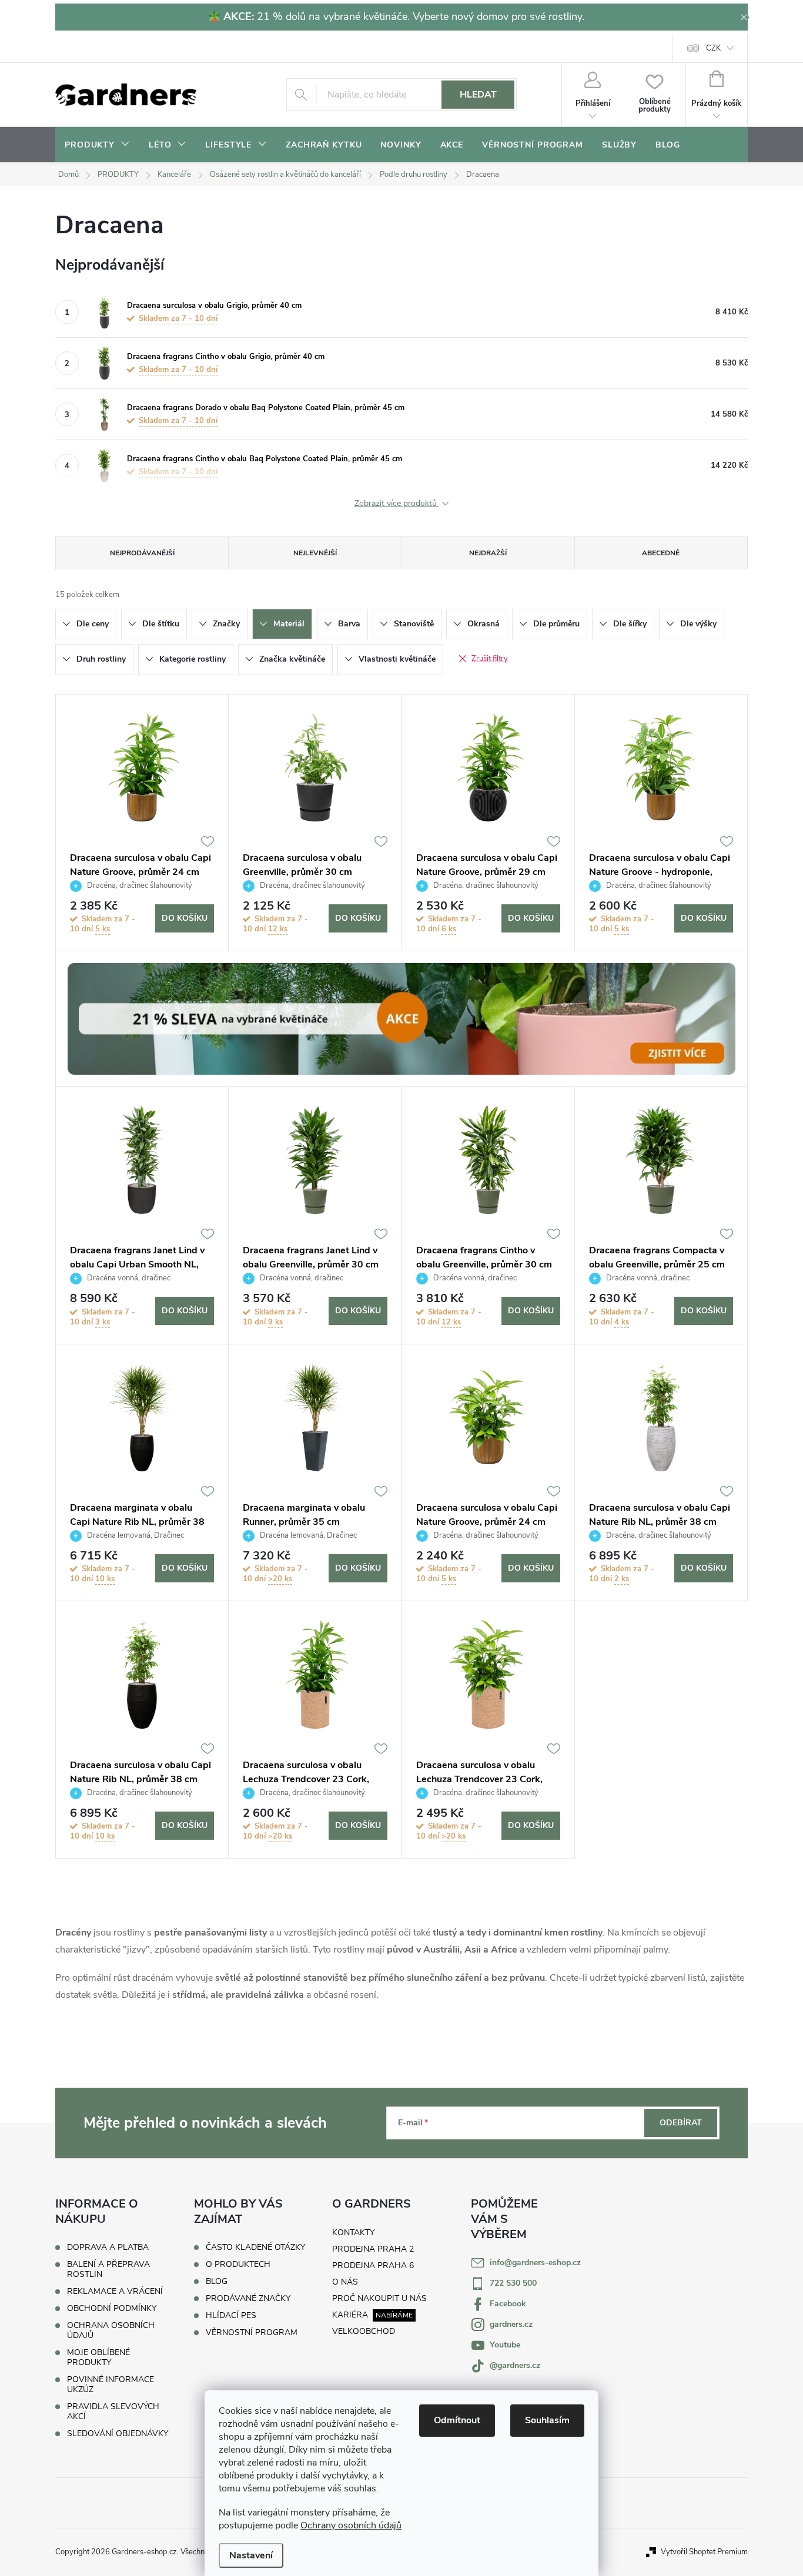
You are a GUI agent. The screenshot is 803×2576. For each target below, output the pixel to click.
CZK (713, 48)
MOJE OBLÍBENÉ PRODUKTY (98, 2357)
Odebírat (681, 2123)
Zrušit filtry (490, 659)
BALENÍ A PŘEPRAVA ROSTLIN (108, 2269)
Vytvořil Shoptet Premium (704, 2552)
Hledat (478, 95)
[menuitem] (97, 145)
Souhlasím (547, 2420)
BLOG (217, 2282)
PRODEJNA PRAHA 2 (373, 2249)
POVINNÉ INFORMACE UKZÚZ (111, 2384)
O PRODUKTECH (238, 2265)
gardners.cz (511, 2324)
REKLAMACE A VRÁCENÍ (115, 2291)
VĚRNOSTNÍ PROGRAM (252, 2333)
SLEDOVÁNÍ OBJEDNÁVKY (118, 2434)
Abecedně (661, 553)
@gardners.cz (515, 2365)
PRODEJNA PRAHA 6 (373, 2265)
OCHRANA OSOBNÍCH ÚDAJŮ (111, 2330)
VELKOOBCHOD (364, 2331)
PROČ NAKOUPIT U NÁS (379, 2298)
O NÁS (345, 2282)
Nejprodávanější (142, 553)
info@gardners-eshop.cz (535, 2263)
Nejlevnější (315, 553)
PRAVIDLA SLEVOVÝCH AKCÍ (113, 2411)
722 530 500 (513, 2283)
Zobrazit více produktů (397, 504)
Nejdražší (488, 553)
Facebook (508, 2304)
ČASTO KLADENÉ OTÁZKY (255, 2248)
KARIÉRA (350, 2315)
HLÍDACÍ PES (231, 2316)
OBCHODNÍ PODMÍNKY (112, 2308)
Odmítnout (457, 2420)
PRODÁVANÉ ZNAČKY (248, 2299)
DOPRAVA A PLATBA (108, 2247)
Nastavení (251, 2555)
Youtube (505, 2345)
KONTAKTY (353, 2233)
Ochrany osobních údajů (351, 2525)
